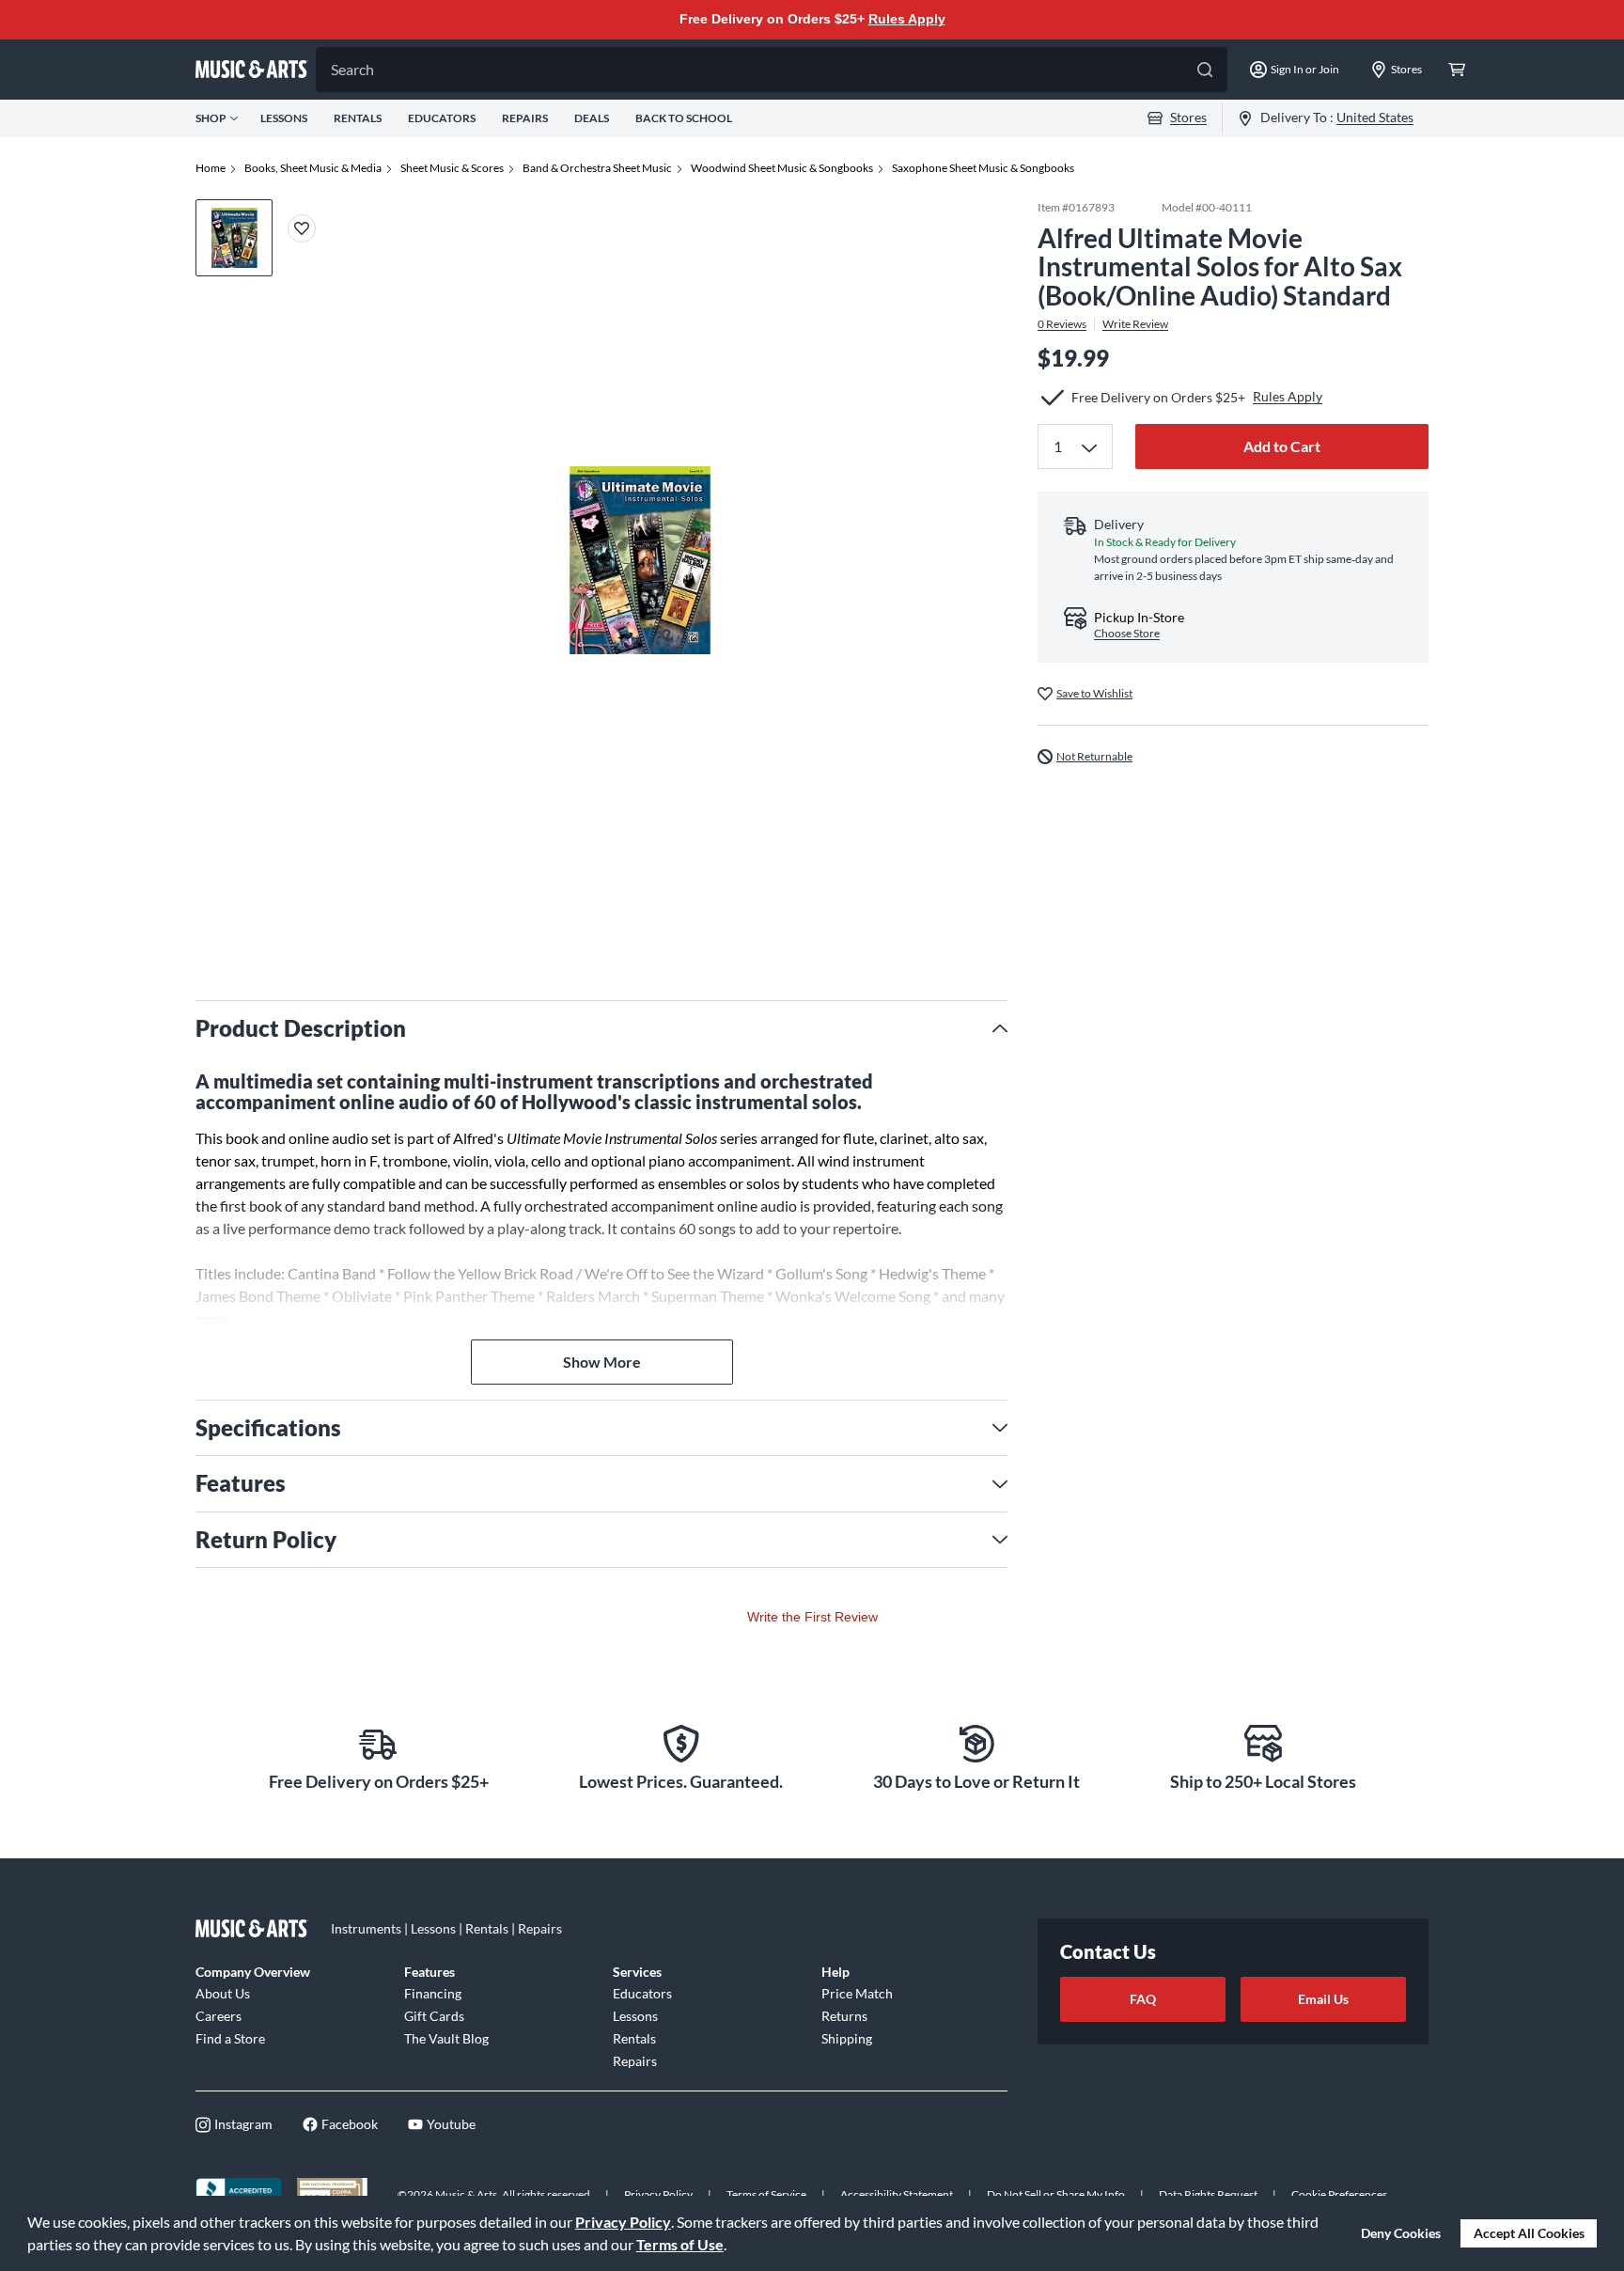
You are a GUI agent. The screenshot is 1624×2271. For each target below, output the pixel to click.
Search (352, 69)
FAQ (1143, 1999)
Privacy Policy (623, 2222)
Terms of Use (680, 2244)
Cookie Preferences (1339, 2194)
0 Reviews (1062, 324)
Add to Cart (1282, 446)
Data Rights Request (1208, 2194)
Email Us (1323, 1999)
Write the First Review (812, 1617)
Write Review (1135, 324)
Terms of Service (766, 2194)
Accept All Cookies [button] (1529, 2233)
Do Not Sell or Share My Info (1056, 2194)
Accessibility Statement (897, 2194)
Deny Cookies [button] (1401, 2233)
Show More (602, 1362)
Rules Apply (907, 19)
